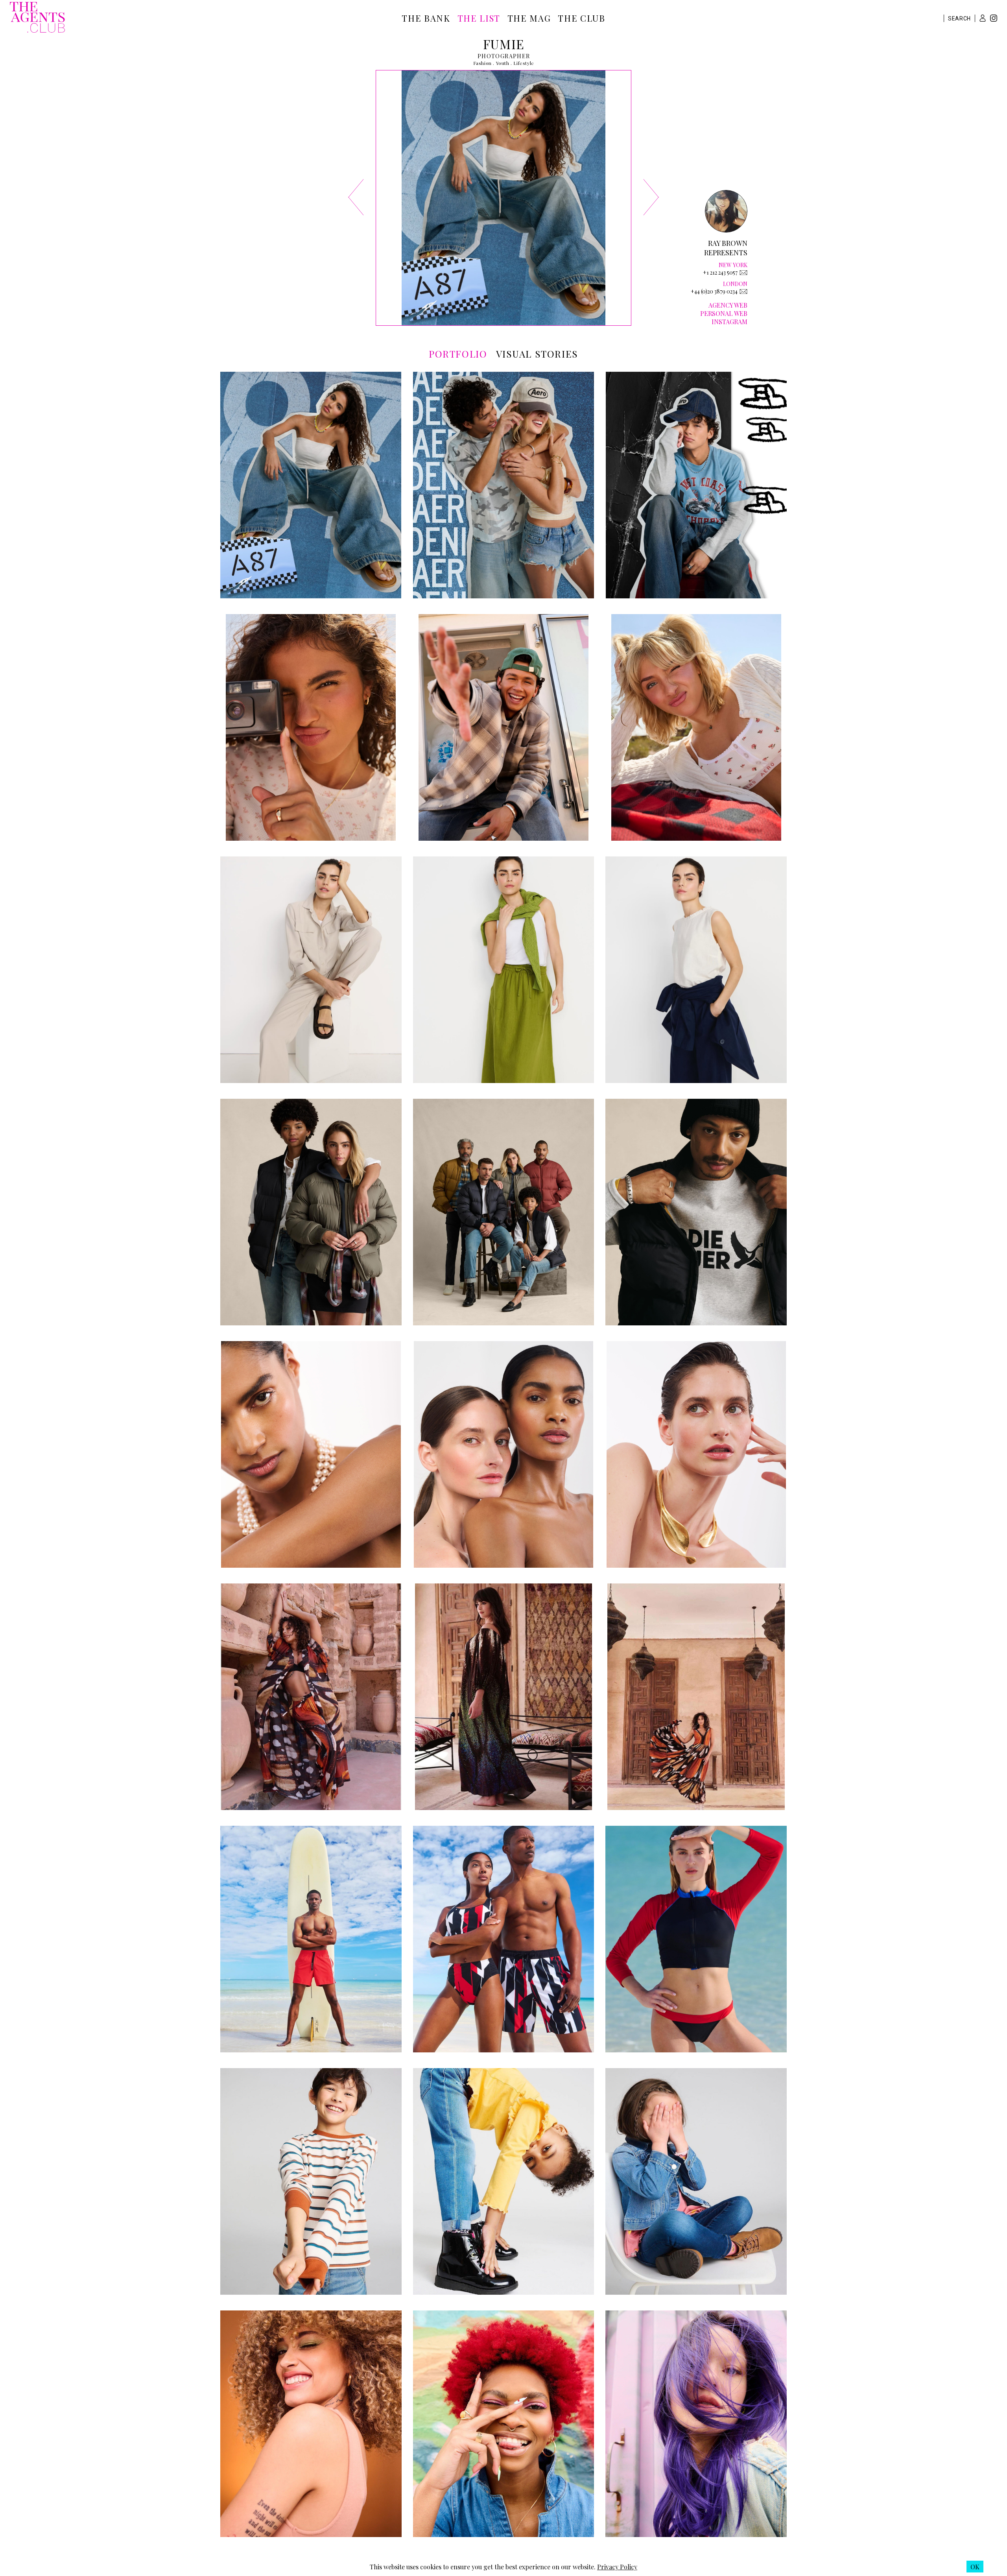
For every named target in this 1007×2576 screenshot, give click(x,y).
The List (479, 18)
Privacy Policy (617, 2567)
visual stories (537, 354)
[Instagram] (994, 19)
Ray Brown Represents (726, 248)
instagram (729, 322)
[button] (983, 18)
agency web (728, 305)
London (735, 284)
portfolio (458, 354)
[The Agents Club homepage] (37, 18)
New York (733, 265)
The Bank (426, 18)
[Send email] (743, 273)
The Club (581, 18)
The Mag (529, 18)
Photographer (504, 56)
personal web (724, 313)
